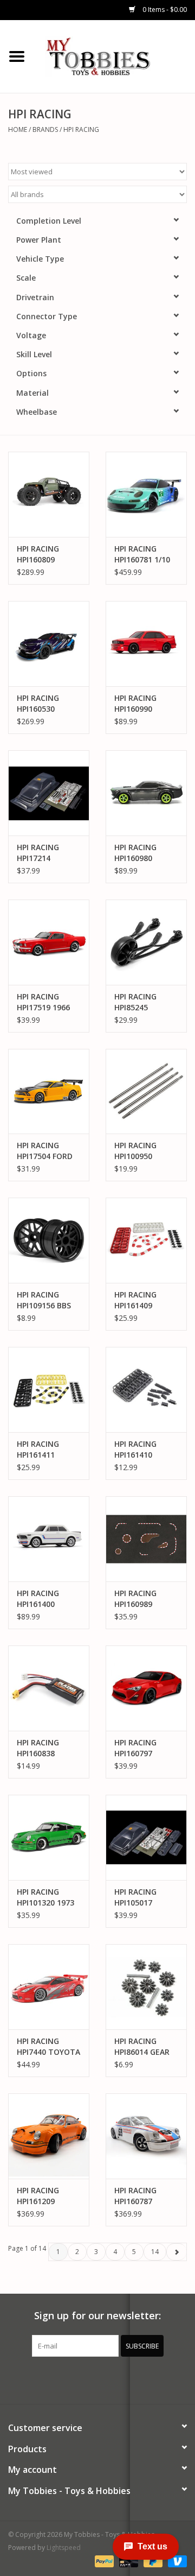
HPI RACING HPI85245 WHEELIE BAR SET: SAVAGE (138, 1002)
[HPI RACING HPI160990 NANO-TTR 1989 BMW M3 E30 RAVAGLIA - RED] (146, 644)
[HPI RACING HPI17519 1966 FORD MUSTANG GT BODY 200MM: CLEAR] (49, 942)
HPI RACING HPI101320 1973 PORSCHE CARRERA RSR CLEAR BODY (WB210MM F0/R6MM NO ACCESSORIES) (45, 1897)
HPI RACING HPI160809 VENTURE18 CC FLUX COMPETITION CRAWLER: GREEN (49, 554)
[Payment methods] (103, 2561)
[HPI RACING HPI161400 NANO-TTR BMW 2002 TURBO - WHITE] (49, 1539)
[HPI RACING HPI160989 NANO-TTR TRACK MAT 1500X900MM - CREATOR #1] (146, 1539)
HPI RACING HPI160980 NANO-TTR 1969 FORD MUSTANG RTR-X (145, 853)
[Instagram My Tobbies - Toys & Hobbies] (136, 2379)
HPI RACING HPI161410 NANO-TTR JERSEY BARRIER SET (143, 1450)
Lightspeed (64, 2547)
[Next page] (176, 2252)
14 (155, 2252)
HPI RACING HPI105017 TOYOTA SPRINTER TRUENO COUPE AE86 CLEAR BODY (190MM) (144, 1897)
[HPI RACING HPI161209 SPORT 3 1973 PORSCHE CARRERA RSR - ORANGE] (49, 2136)
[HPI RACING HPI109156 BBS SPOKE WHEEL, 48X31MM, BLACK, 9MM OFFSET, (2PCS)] (49, 1240)
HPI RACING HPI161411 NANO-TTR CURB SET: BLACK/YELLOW (49, 1450)
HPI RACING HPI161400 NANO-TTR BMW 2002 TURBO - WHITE (48, 1599)
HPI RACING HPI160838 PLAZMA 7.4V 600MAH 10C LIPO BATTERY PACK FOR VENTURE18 (43, 1748)
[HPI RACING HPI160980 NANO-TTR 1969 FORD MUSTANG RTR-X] (146, 793)
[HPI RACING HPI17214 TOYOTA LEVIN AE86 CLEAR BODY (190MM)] (49, 793)
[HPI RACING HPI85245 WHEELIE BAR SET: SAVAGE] (146, 942)
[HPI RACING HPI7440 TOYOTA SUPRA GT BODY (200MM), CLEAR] (49, 1987)
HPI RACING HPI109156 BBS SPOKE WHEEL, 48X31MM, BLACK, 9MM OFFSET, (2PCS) (44, 1300)
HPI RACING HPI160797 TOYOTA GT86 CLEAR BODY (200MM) (141, 1748)
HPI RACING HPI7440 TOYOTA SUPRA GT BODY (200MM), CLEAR (48, 2047)
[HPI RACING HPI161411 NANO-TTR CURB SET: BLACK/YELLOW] (49, 1390)
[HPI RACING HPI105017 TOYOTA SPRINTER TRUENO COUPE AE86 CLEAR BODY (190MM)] (146, 1837)
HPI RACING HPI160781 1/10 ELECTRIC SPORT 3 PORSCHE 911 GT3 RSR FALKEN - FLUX (145, 554)
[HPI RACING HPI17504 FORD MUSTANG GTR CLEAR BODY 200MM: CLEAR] (49, 1091)
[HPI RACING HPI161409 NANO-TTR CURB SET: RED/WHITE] (146, 1240)
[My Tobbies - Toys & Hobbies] (114, 56)
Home (18, 129)
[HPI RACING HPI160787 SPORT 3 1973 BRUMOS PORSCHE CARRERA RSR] (146, 2136)
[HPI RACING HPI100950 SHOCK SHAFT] (146, 1091)
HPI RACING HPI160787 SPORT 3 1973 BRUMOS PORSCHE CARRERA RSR (140, 2196)
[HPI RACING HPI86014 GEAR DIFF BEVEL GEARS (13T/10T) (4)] (146, 1987)
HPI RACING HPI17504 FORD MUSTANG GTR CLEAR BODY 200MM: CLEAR (45, 1151)
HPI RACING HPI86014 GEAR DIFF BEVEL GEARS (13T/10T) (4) (145, 2047)
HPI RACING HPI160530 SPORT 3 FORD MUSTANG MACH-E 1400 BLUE (44, 704)
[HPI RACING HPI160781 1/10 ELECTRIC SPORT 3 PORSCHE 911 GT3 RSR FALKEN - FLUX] (146, 494)
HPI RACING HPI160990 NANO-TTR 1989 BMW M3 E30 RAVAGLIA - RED (145, 704)
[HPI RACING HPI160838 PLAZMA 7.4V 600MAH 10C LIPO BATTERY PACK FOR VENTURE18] (49, 1688)
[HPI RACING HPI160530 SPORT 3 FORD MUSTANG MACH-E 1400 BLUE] (49, 644)
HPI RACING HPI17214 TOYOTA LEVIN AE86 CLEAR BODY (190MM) (44, 853)
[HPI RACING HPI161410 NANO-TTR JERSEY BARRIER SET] (146, 1390)
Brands (45, 129)
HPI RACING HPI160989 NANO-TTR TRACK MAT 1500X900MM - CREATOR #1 (142, 1599)
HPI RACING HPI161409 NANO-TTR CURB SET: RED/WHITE (146, 1300)
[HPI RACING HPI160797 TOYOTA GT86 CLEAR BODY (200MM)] (146, 1688)
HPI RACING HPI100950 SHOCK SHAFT (140, 1151)
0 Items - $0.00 (164, 10)
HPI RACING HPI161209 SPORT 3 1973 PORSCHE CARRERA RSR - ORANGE (44, 2196)
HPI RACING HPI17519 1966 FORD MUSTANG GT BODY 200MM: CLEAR (47, 1002)
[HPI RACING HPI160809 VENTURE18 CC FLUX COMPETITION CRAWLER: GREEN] (49, 494)
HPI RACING (81, 129)
